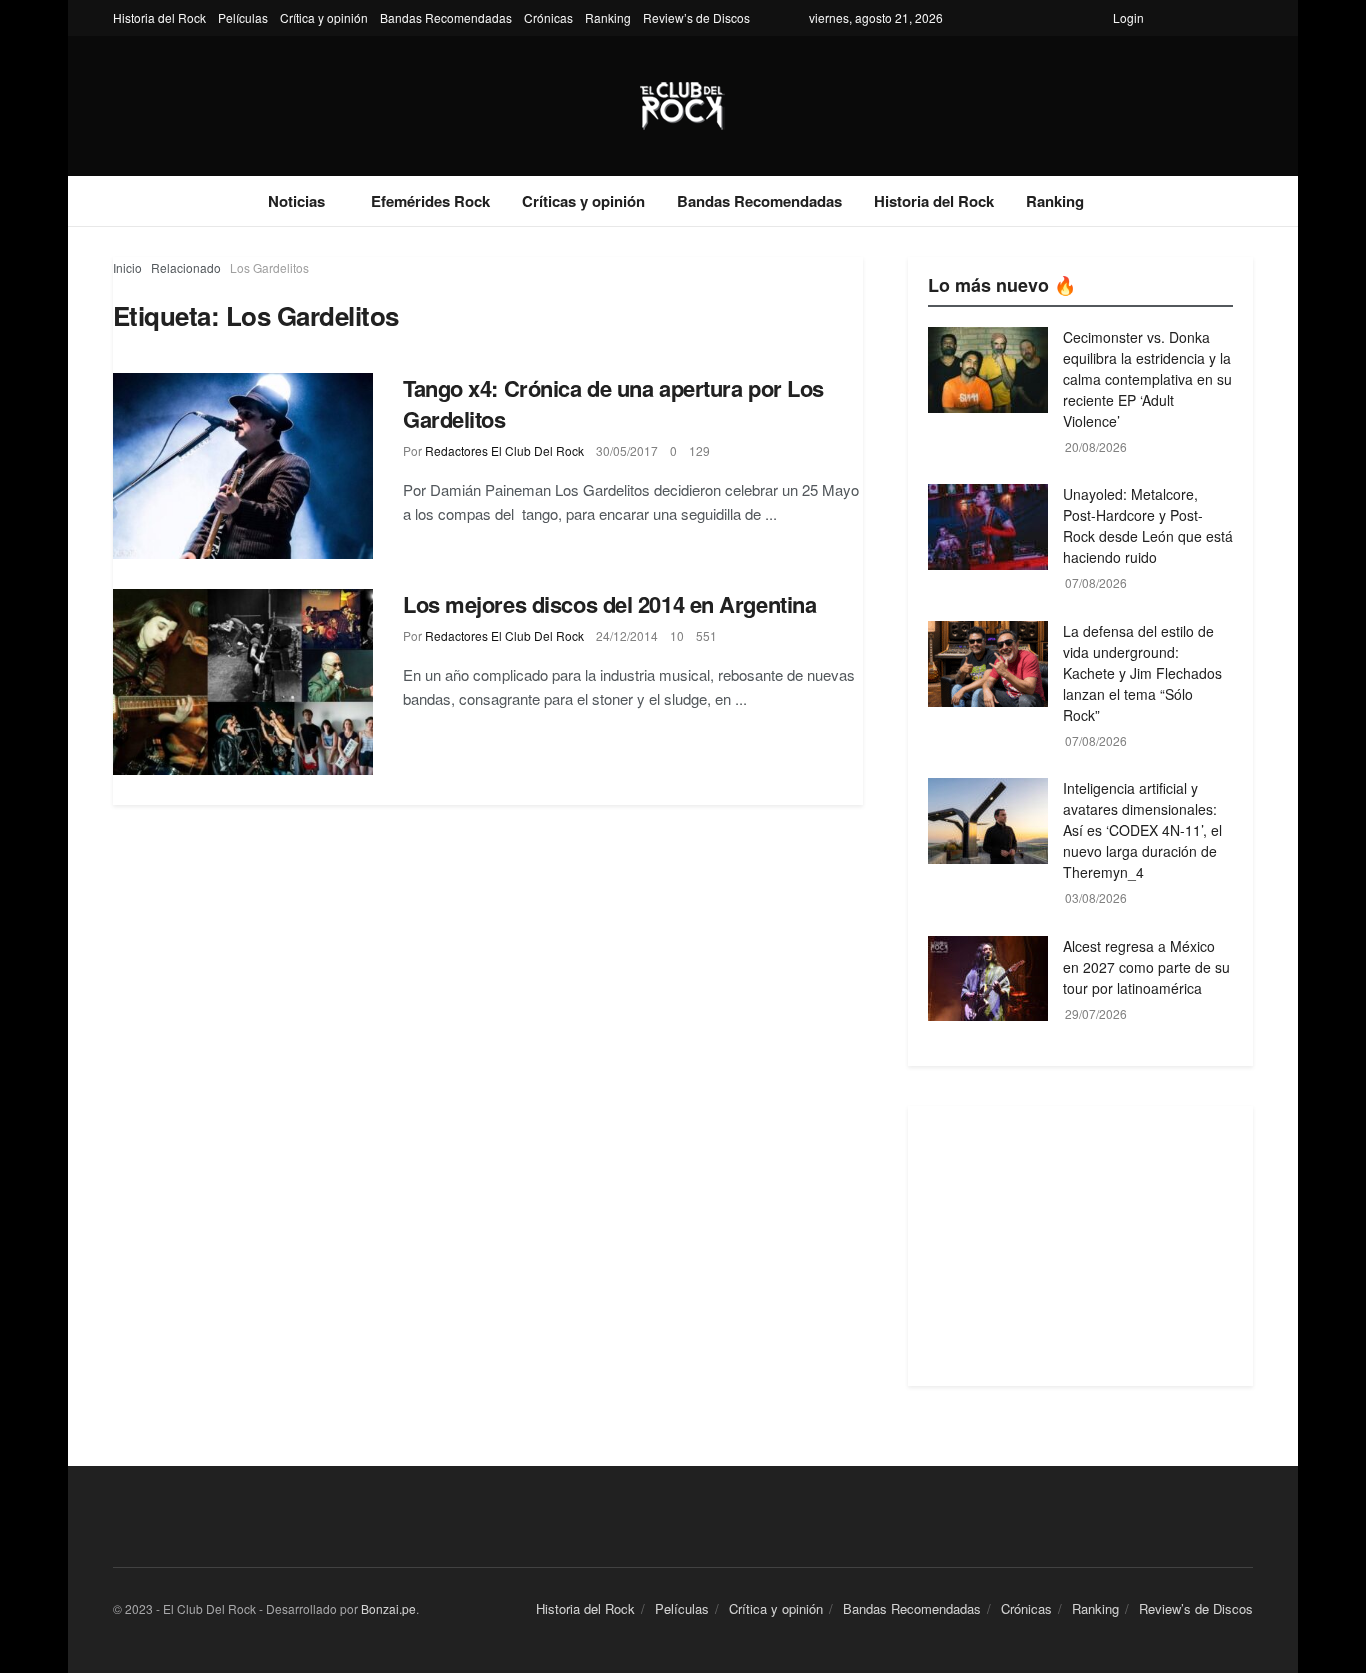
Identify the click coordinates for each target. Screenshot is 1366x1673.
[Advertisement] (1080, 1246)
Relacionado (186, 267)
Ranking (608, 17)
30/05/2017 (627, 450)
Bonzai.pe (388, 1608)
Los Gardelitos (269, 267)
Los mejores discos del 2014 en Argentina (609, 604)
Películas (243, 17)
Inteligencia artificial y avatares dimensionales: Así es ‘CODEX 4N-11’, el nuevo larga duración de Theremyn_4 (1142, 830)
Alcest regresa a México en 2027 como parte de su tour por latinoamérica (1146, 967)
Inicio (127, 267)
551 (706, 635)
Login (1128, 17)
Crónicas (548, 17)
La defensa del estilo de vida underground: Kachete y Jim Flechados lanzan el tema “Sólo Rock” (1142, 673)
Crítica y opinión (324, 17)
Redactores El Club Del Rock (504, 450)
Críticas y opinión (583, 201)
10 (677, 635)
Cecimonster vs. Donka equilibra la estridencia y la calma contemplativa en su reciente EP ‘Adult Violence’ (1147, 379)
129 (699, 450)
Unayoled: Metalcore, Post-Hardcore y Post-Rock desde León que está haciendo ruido (1148, 525)
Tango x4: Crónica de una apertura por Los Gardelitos (613, 403)
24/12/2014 (627, 635)
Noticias (296, 201)
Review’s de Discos (696, 17)
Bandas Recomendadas (446, 17)
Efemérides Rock (430, 201)
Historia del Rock (159, 17)
